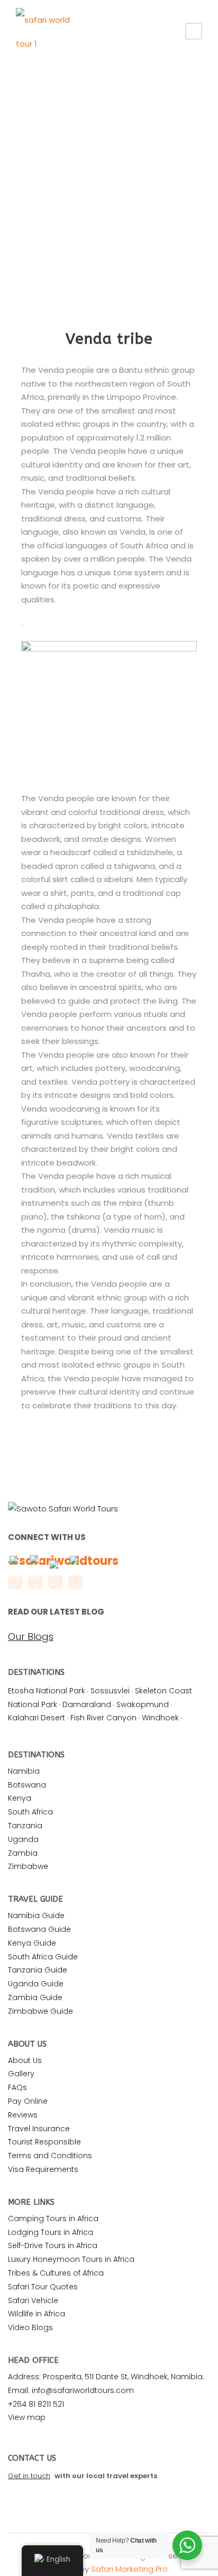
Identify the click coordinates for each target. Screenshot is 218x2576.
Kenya (20, 1798)
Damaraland (87, 1704)
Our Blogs (31, 1637)
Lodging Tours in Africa (51, 2232)
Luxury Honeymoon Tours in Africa (71, 2259)
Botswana (27, 1785)
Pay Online (28, 2101)
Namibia (24, 1771)
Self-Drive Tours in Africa (53, 2245)
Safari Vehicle (33, 2300)
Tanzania (25, 1826)
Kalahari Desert (37, 1718)
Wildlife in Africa (37, 2314)
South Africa (30, 1812)
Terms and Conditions (50, 2156)
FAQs (17, 2087)
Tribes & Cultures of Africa (56, 2273)
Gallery (21, 2074)
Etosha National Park (47, 1691)
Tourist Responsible (44, 2142)
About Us (25, 2060)
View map (27, 2417)
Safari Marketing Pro (129, 2569)
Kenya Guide (32, 1943)
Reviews (23, 2115)
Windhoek (160, 1718)
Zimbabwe (28, 1866)
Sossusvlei (110, 1691)
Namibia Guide (36, 1915)
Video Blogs (30, 2327)
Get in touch (29, 2476)
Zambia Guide (35, 1997)
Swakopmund (143, 1704)
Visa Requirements (43, 2169)
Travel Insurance (39, 2129)
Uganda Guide (36, 1984)
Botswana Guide (39, 1929)
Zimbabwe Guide (40, 2011)
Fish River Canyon (103, 1718)
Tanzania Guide (38, 1970)
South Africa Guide (43, 1957)
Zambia (23, 1853)
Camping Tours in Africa (53, 2219)
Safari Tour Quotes (43, 2287)
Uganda (23, 1839)
